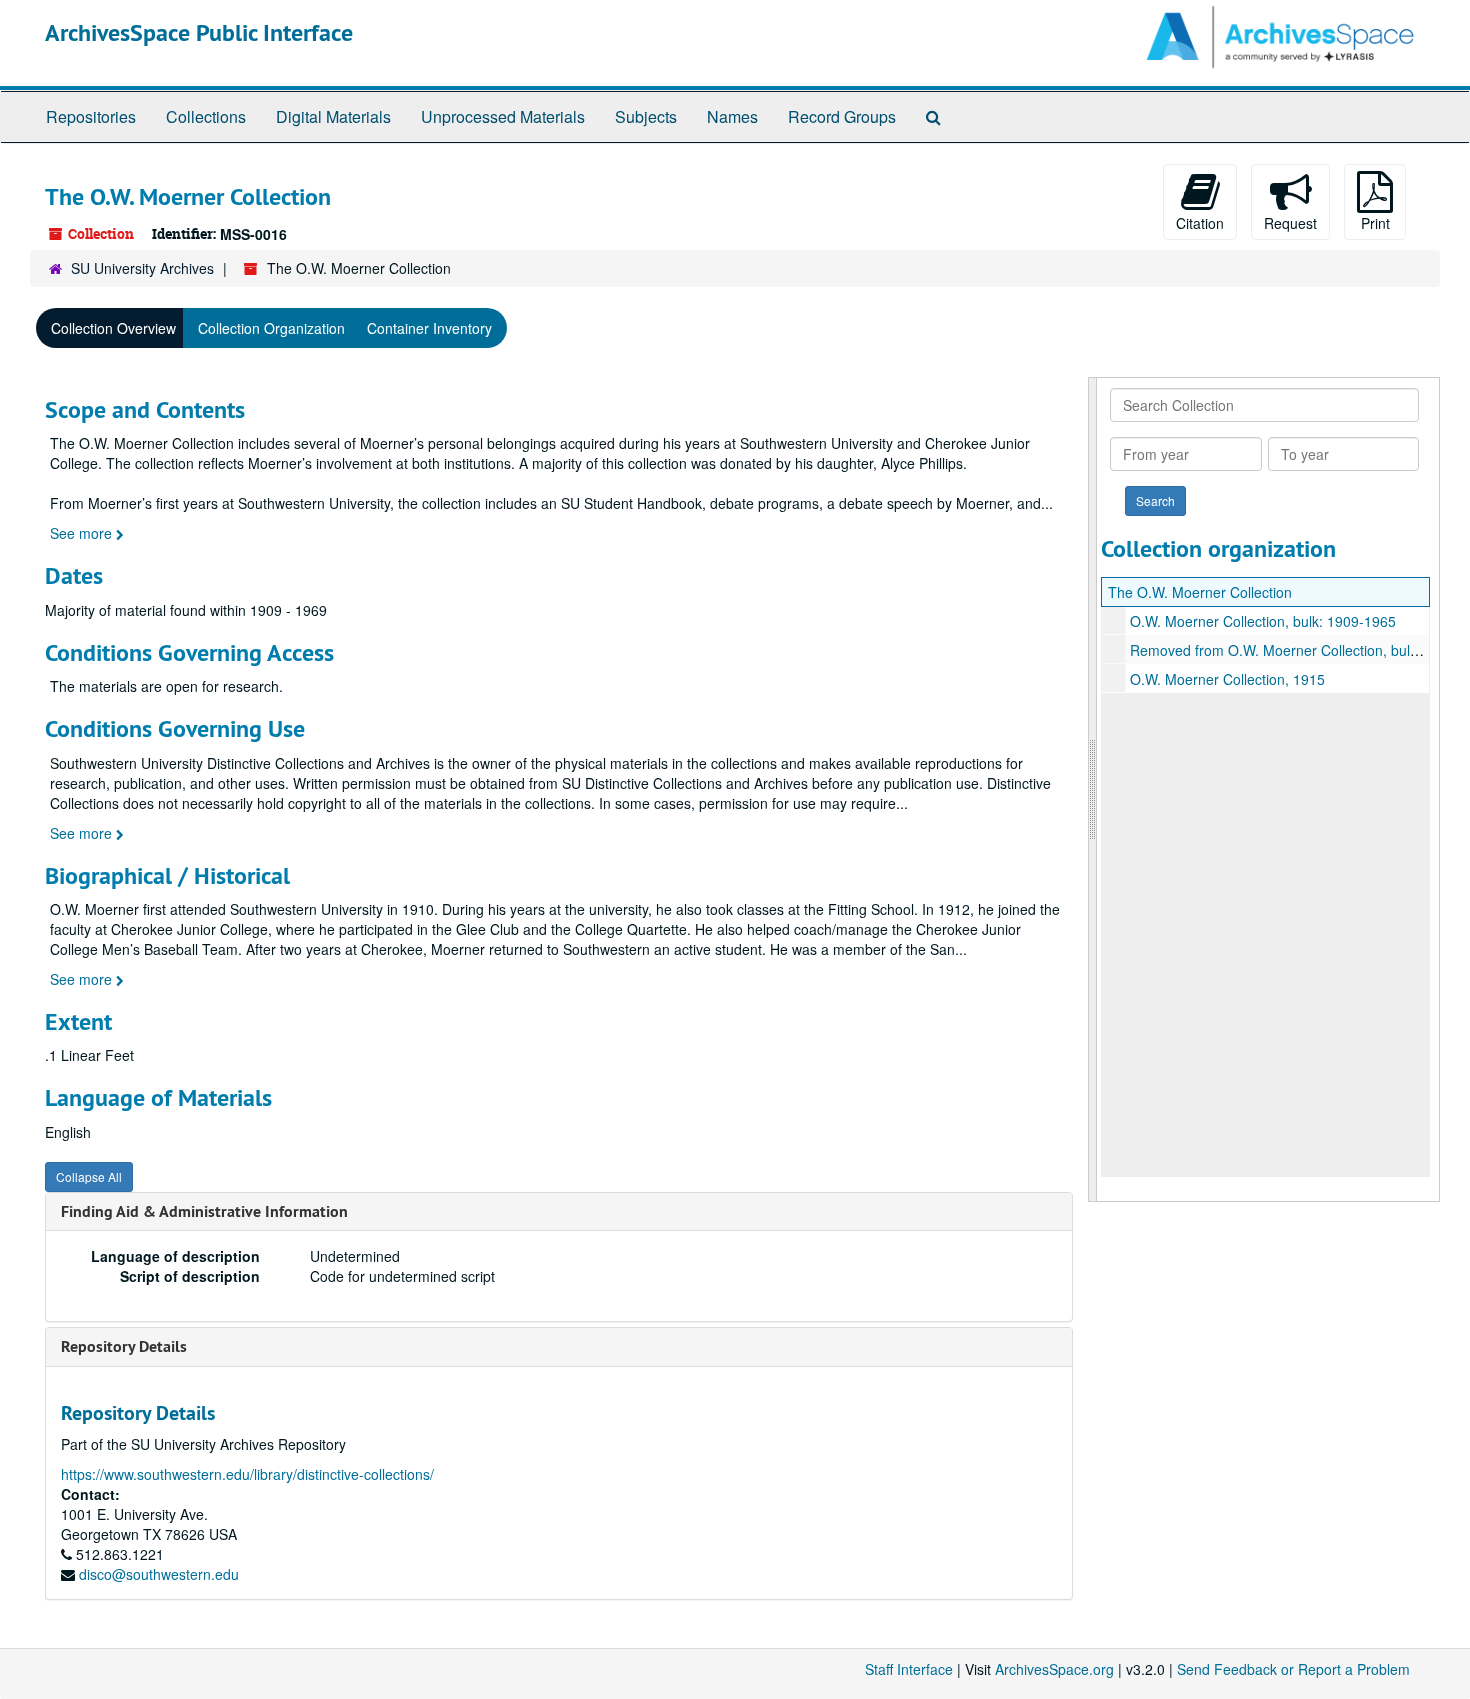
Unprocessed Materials (503, 116)
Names (732, 116)
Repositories (91, 116)
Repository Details (124, 1346)
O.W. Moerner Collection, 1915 (1227, 679)
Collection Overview (113, 328)
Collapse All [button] (89, 1176)
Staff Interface (909, 1669)
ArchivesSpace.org (1054, 1669)
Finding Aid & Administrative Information (204, 1211)
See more (83, 533)
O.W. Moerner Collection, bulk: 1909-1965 (1263, 621)
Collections (206, 116)
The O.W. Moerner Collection (1200, 592)
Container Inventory (429, 328)
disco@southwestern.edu (159, 1574)
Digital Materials (333, 116)
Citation (1200, 223)
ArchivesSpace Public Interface (199, 32)
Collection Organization (271, 328)
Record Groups (842, 116)
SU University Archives (142, 268)
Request (1290, 223)
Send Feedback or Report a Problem (1293, 1669)
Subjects (646, 116)
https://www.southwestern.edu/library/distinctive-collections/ (247, 1474)
